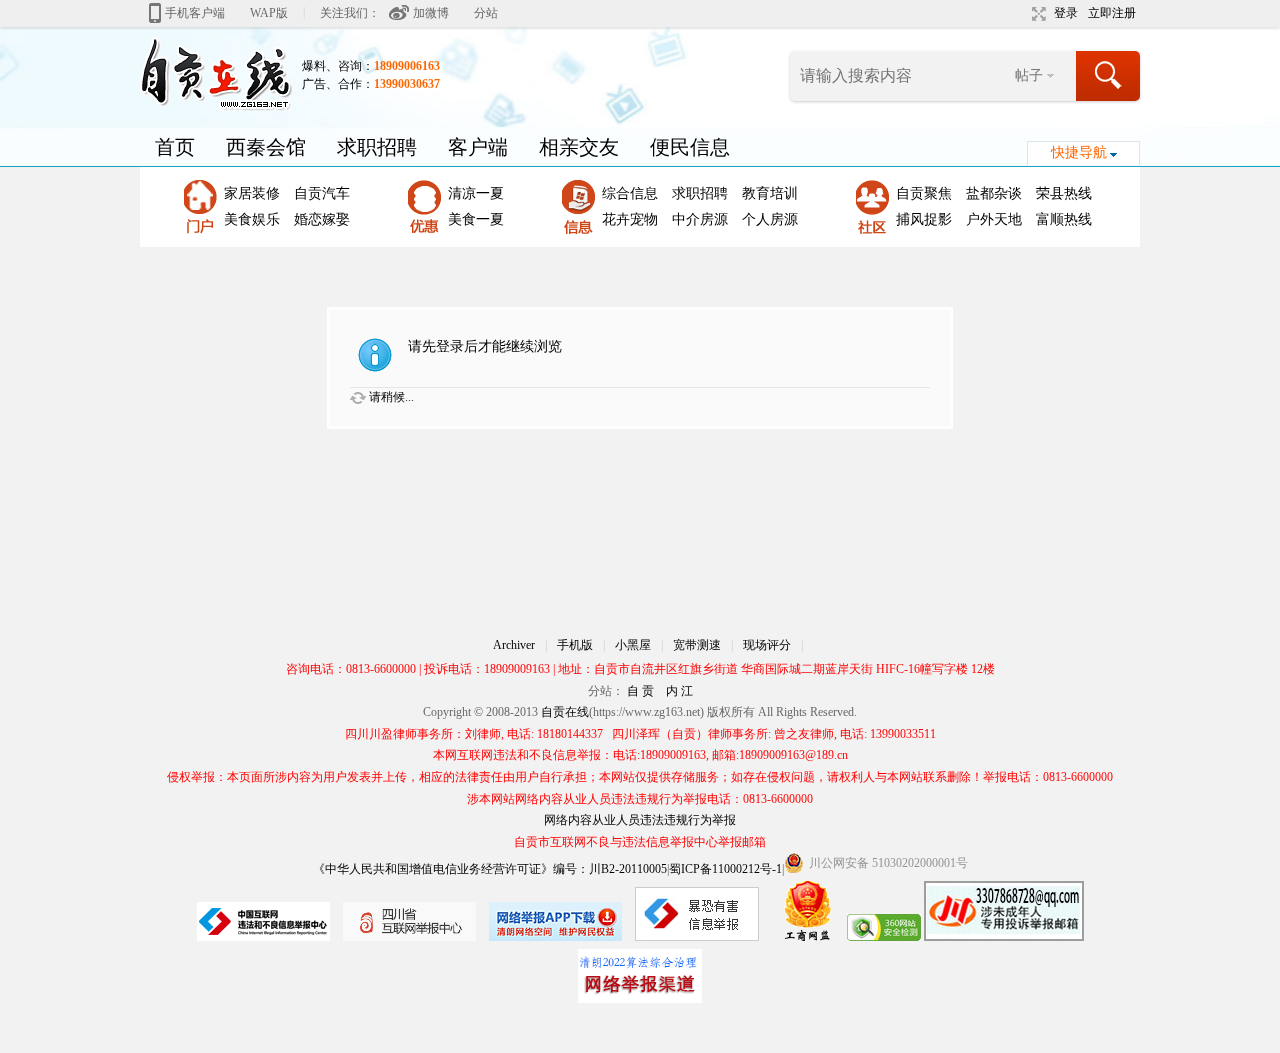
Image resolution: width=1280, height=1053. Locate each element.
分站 (486, 13)
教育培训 (770, 193)
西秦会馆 (266, 147)
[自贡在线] (216, 73)
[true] (1109, 76)
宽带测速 (697, 645)
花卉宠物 (630, 219)
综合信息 (630, 193)
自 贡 (640, 691)
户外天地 (994, 219)
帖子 (1029, 75)
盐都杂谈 (994, 193)
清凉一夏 (476, 193)
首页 (175, 147)
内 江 (679, 691)
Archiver (514, 645)
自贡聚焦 (924, 193)
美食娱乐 (252, 219)
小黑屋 (633, 645)
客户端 (478, 147)
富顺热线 (1064, 219)
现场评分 (767, 645)
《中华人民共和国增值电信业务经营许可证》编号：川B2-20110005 (490, 869)
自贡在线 (565, 712)
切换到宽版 (1036, 14)
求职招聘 (377, 147)
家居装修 (252, 193)
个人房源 (770, 219)
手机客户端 (195, 13)
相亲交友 (579, 147)
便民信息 (690, 147)
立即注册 (1112, 13)
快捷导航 (1079, 152)
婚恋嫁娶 (322, 219)
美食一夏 (476, 219)
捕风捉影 (924, 219)
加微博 (431, 13)
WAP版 (269, 13)
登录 (1066, 13)
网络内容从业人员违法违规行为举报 (640, 820)
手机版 (575, 645)
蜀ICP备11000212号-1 (725, 869)
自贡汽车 (322, 193)
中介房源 (700, 219)
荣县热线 (1064, 193)
